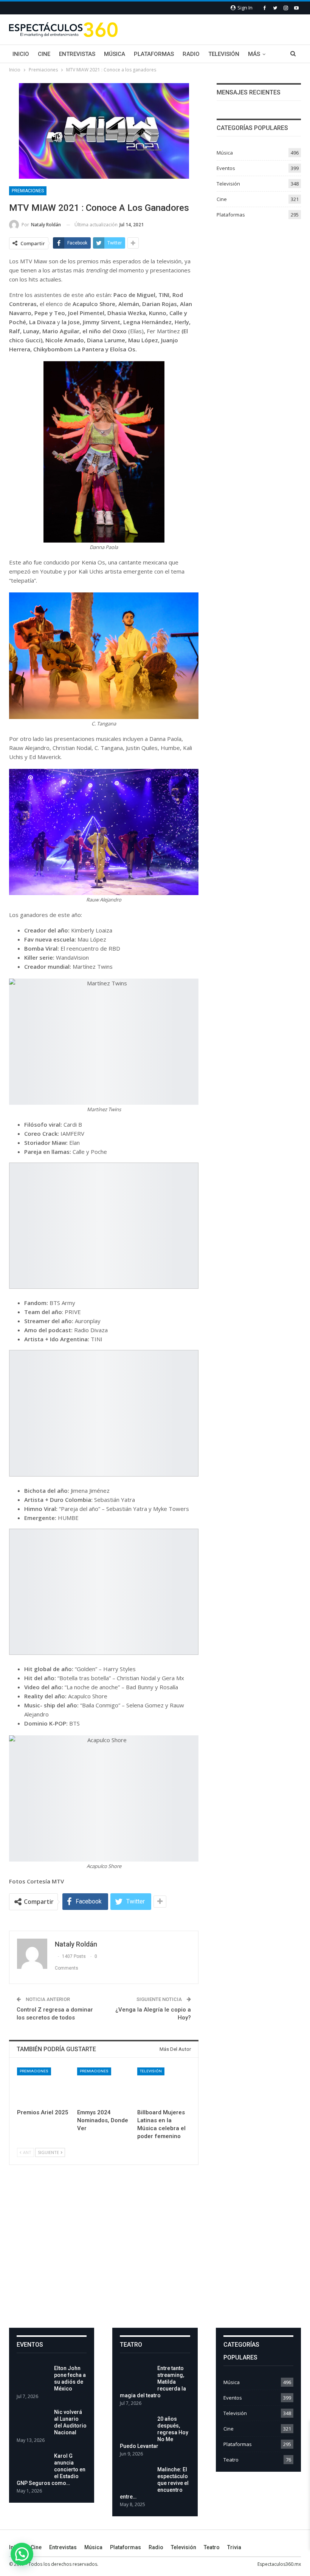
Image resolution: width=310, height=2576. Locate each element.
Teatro (231, 2460)
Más (254, 54)
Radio (191, 54)
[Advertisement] (155, 2253)
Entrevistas (77, 54)
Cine (44, 54)
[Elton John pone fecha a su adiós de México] (33, 2377)
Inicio (21, 54)
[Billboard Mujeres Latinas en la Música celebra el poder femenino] (164, 2086)
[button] (22, 2554)
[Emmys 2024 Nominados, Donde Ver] (104, 2086)
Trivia (234, 2547)
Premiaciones (28, 191)
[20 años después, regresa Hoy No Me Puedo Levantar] (136, 2428)
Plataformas (154, 54)
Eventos (226, 168)
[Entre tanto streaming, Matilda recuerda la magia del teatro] (136, 2377)
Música (115, 54)
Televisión (224, 54)
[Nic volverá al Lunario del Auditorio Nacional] (33, 2421)
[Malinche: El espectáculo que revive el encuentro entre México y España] (136, 2478)
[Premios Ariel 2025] (44, 2086)
